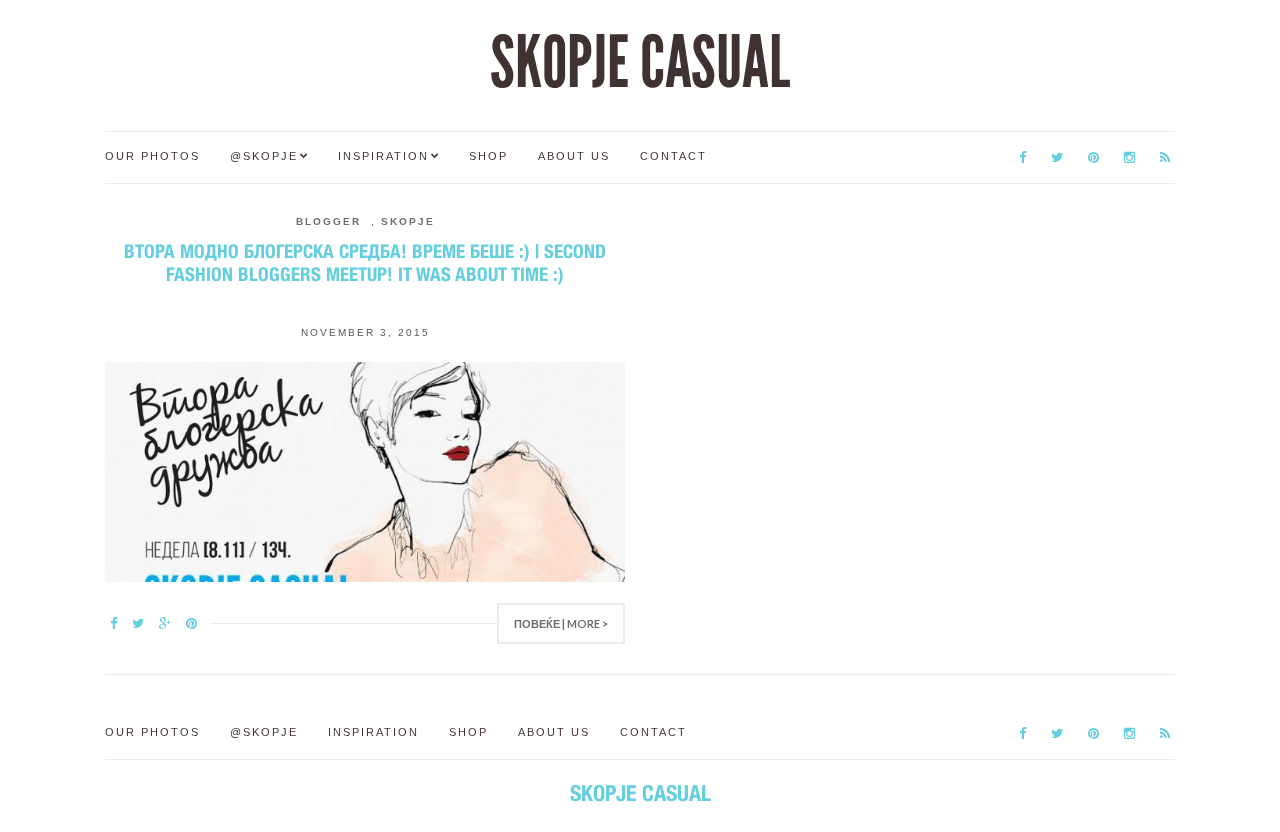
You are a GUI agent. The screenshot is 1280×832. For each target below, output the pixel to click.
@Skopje (264, 156)
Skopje (408, 221)
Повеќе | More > (561, 623)
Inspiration (383, 156)
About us (574, 156)
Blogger (328, 221)
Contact (673, 156)
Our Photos (152, 156)
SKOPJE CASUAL (640, 63)
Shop (488, 156)
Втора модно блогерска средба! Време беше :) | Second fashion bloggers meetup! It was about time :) (365, 262)
